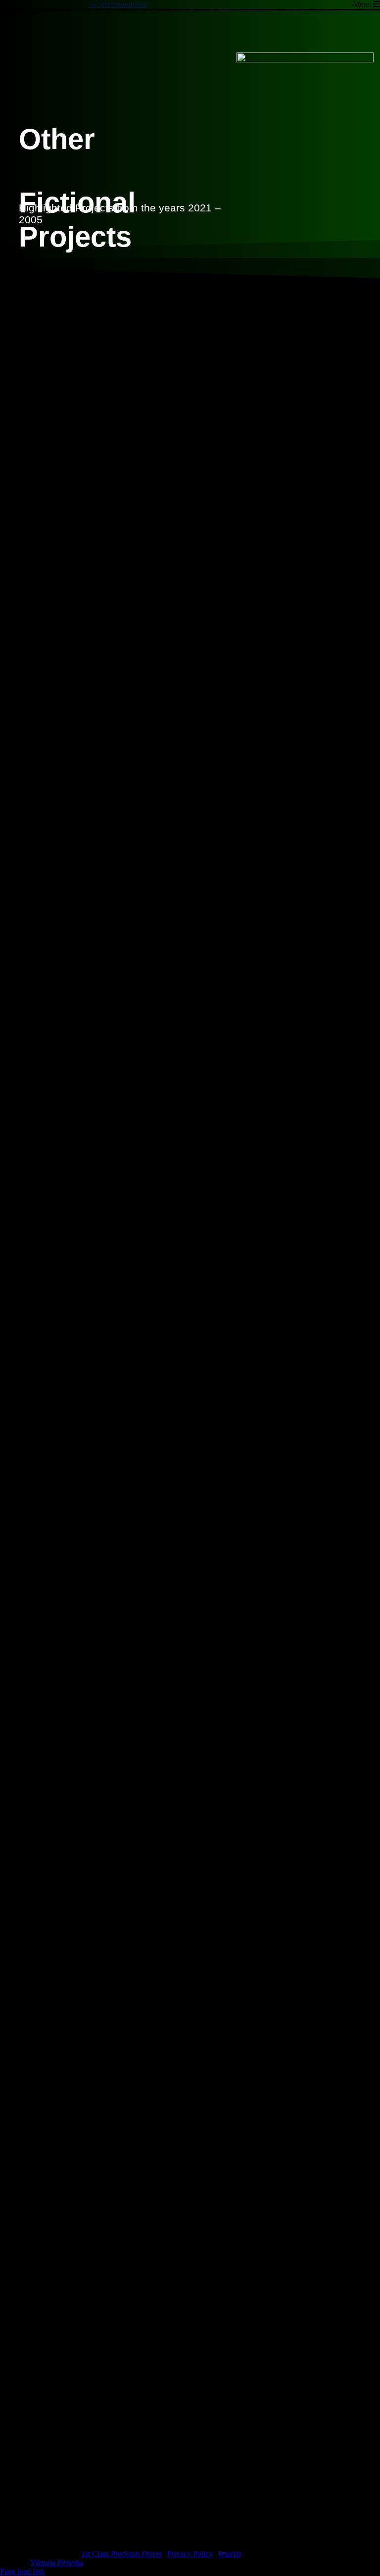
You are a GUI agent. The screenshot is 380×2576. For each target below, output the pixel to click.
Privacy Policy (190, 2553)
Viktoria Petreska (57, 2562)
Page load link (22, 2571)
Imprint (230, 2553)
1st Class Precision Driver (121, 2553)
